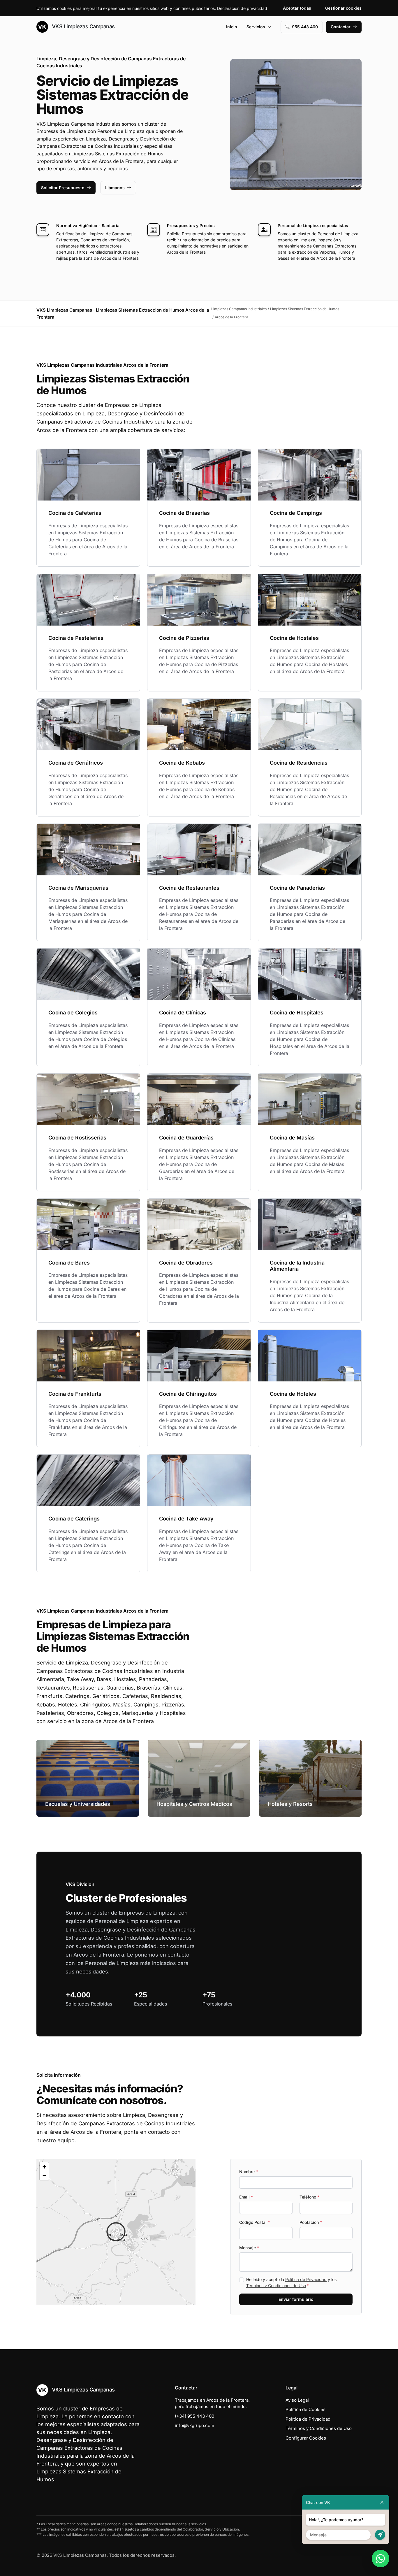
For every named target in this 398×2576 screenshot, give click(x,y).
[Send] (380, 2535)
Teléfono (309, 2197)
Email (246, 2197)
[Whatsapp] (381, 2559)
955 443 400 (305, 27)
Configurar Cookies (306, 2438)
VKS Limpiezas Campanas (83, 26)
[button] (116, 2232)
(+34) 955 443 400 (194, 2416)
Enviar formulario (296, 2299)
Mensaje (249, 2248)
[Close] (382, 2502)
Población (311, 2222)
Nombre (249, 2172)
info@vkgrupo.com (194, 2425)
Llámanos (115, 188)
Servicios (256, 27)
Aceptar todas (297, 8)
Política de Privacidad (306, 2279)
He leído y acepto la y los (291, 2282)
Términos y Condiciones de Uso (276, 2286)
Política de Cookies (305, 2409)
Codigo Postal (255, 2222)
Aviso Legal (297, 2400)
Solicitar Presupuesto (63, 188)
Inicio (232, 27)
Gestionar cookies (343, 8)
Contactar (341, 27)
